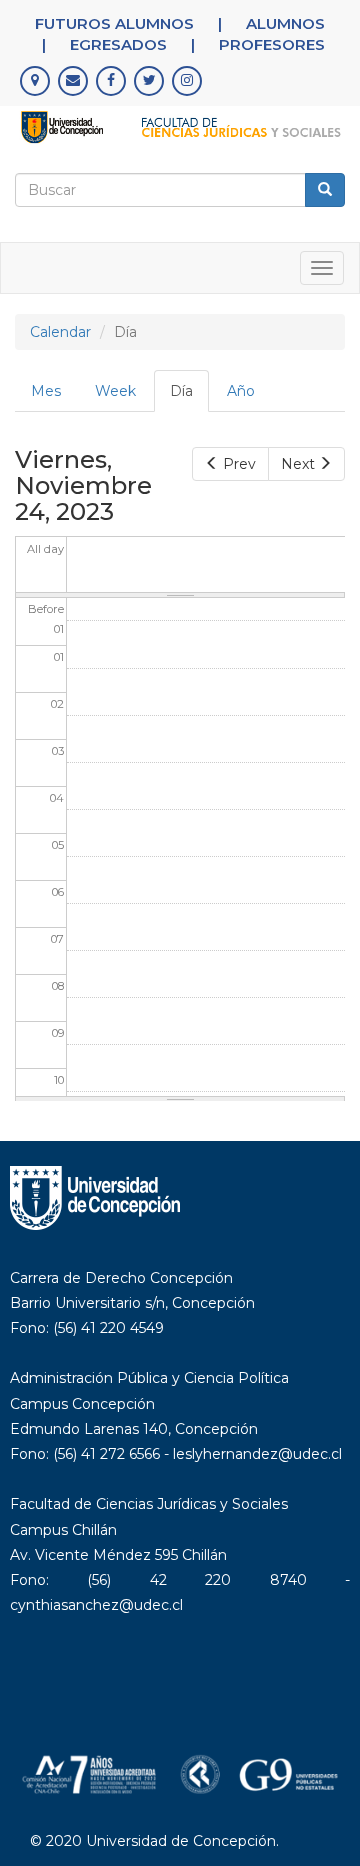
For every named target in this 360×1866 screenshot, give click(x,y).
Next (298, 464)
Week (115, 391)
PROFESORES (272, 44)
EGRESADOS (118, 44)
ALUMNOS (285, 23)
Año (241, 391)
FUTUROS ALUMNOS (114, 23)
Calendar (60, 332)
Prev (239, 464)
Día (189, 397)
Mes (46, 391)
